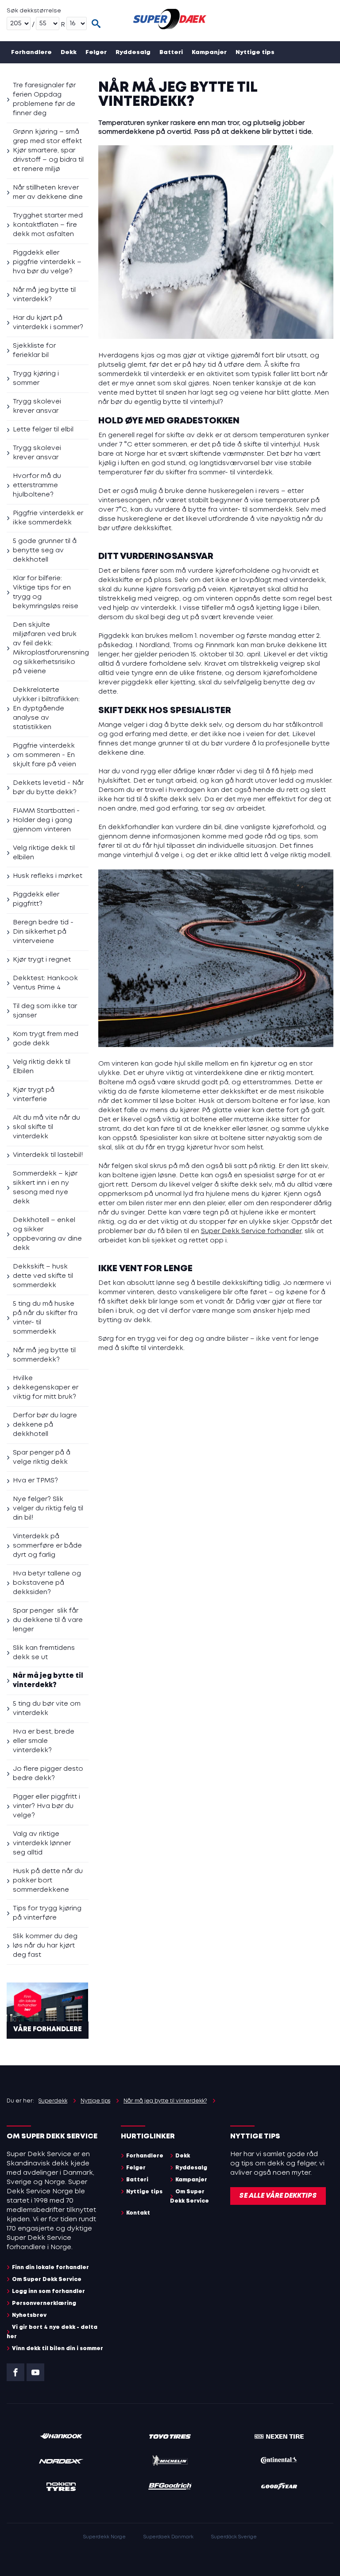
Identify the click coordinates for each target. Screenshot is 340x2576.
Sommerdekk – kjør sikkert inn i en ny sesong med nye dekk (45, 1188)
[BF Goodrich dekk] (170, 2488)
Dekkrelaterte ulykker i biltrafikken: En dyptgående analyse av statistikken (46, 709)
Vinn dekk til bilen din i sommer (58, 2349)
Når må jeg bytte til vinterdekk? (44, 295)
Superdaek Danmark (168, 2537)
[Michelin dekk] (170, 2462)
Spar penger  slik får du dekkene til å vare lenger (48, 1620)
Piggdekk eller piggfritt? (36, 899)
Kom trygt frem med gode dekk (46, 1039)
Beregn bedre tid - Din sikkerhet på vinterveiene (43, 932)
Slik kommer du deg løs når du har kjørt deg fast (45, 1946)
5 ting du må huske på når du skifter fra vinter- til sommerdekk (45, 1318)
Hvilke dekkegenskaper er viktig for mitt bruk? (46, 1388)
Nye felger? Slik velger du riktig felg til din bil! (48, 1509)
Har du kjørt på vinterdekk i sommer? (48, 323)
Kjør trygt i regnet (42, 960)
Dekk (69, 52)
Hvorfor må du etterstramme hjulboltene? (37, 485)
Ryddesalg (133, 52)
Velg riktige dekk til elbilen (44, 853)
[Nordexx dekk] (61, 2462)
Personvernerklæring (44, 2303)
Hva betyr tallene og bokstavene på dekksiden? (47, 1583)
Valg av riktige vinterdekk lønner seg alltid (42, 1843)
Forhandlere (31, 52)
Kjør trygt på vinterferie (34, 1095)
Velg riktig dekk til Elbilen (42, 1067)
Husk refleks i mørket (48, 876)
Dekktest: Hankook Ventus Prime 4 (45, 983)
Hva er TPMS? (35, 1481)
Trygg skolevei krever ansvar (37, 406)
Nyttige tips (255, 52)
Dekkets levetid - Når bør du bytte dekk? (48, 788)
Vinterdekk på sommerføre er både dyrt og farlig (47, 1546)
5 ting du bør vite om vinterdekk (47, 1709)
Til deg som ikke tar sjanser (45, 1011)
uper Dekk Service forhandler (253, 1231)
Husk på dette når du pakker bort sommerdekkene (48, 1881)
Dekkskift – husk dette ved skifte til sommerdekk (43, 1276)
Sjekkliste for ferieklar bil (34, 351)
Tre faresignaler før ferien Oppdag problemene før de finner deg (44, 99)
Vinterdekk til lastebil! (48, 1155)
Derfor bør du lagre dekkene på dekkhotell (45, 1425)
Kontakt (108, 75)
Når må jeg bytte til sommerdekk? (44, 1355)
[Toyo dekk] (170, 2437)
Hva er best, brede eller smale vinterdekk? (44, 1741)
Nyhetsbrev (29, 2315)
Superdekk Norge (104, 2537)
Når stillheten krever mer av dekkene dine (48, 192)
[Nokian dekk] (61, 2488)
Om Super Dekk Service (48, 75)
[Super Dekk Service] (170, 21)
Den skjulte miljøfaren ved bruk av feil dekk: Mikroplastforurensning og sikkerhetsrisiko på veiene (51, 648)
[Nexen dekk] (279, 2437)
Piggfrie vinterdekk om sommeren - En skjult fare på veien (44, 755)
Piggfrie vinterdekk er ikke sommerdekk (48, 518)
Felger (96, 52)
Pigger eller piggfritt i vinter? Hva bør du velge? (46, 1806)
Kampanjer (209, 52)
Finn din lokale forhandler (50, 2268)
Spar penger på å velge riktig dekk (42, 1457)
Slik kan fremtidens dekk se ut (44, 1653)
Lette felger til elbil (43, 430)
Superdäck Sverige (234, 2537)
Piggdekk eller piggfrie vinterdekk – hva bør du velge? (47, 262)
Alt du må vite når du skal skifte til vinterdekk (46, 1127)
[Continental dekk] (279, 2462)
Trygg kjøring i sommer (36, 378)
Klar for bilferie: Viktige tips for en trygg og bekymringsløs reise (46, 592)
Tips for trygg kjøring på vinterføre (47, 1913)
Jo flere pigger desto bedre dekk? (48, 1774)
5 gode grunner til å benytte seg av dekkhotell (45, 551)
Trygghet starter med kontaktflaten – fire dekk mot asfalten (48, 225)
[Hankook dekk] (61, 2437)
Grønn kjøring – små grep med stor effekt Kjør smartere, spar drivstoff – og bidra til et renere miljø (48, 151)
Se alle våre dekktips (278, 2196)
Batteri (171, 52)
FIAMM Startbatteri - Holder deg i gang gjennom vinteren (46, 820)
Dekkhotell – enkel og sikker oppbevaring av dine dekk (47, 1234)
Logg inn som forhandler (48, 2291)
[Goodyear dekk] (279, 2488)
